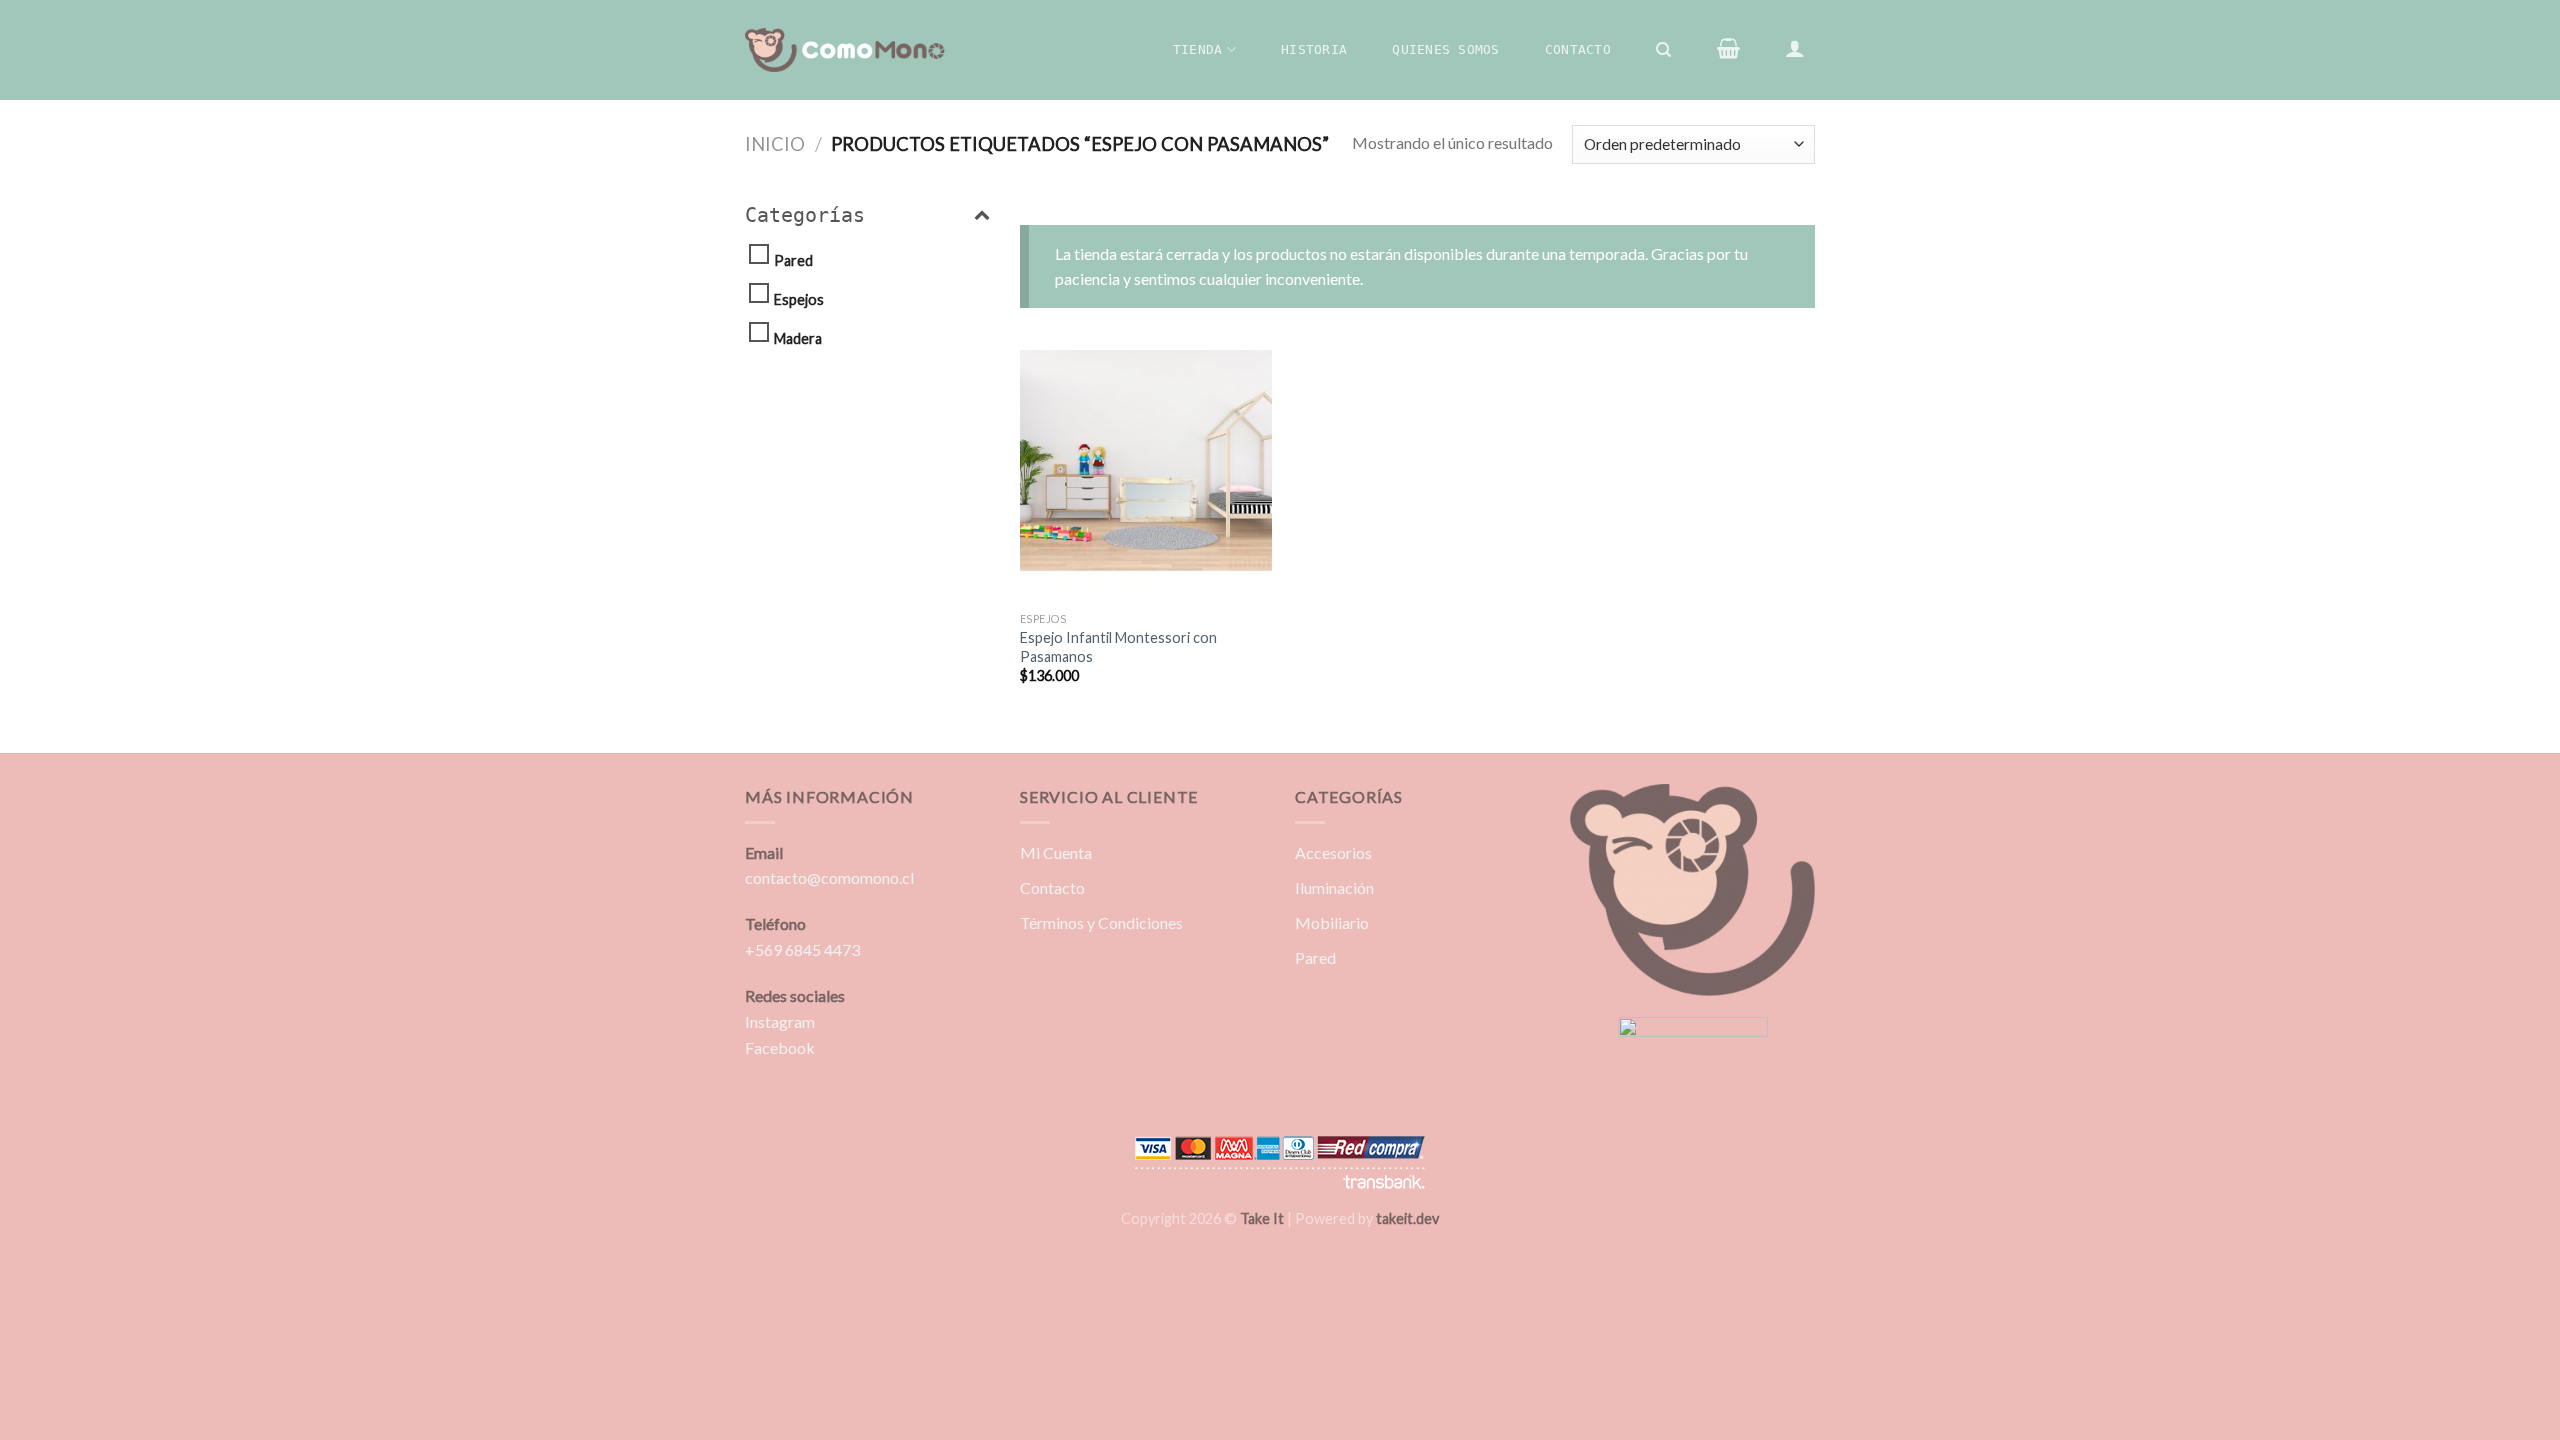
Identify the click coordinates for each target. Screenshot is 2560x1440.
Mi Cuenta (1056, 852)
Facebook (780, 1047)
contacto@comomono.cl (829, 877)
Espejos (799, 299)
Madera (798, 338)
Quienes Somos (1445, 49)
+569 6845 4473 (802, 949)
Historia (1314, 49)
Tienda (1198, 49)
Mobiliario (1332, 922)
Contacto (1578, 49)
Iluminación (1334, 887)
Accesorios (1333, 852)
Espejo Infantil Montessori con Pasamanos (1118, 647)
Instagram (780, 1021)
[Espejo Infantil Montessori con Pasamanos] (1146, 476)
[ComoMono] (845, 50)
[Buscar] (1664, 50)
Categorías (805, 215)
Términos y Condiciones (1101, 922)
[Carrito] (1728, 48)
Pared (793, 260)
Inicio (775, 144)
